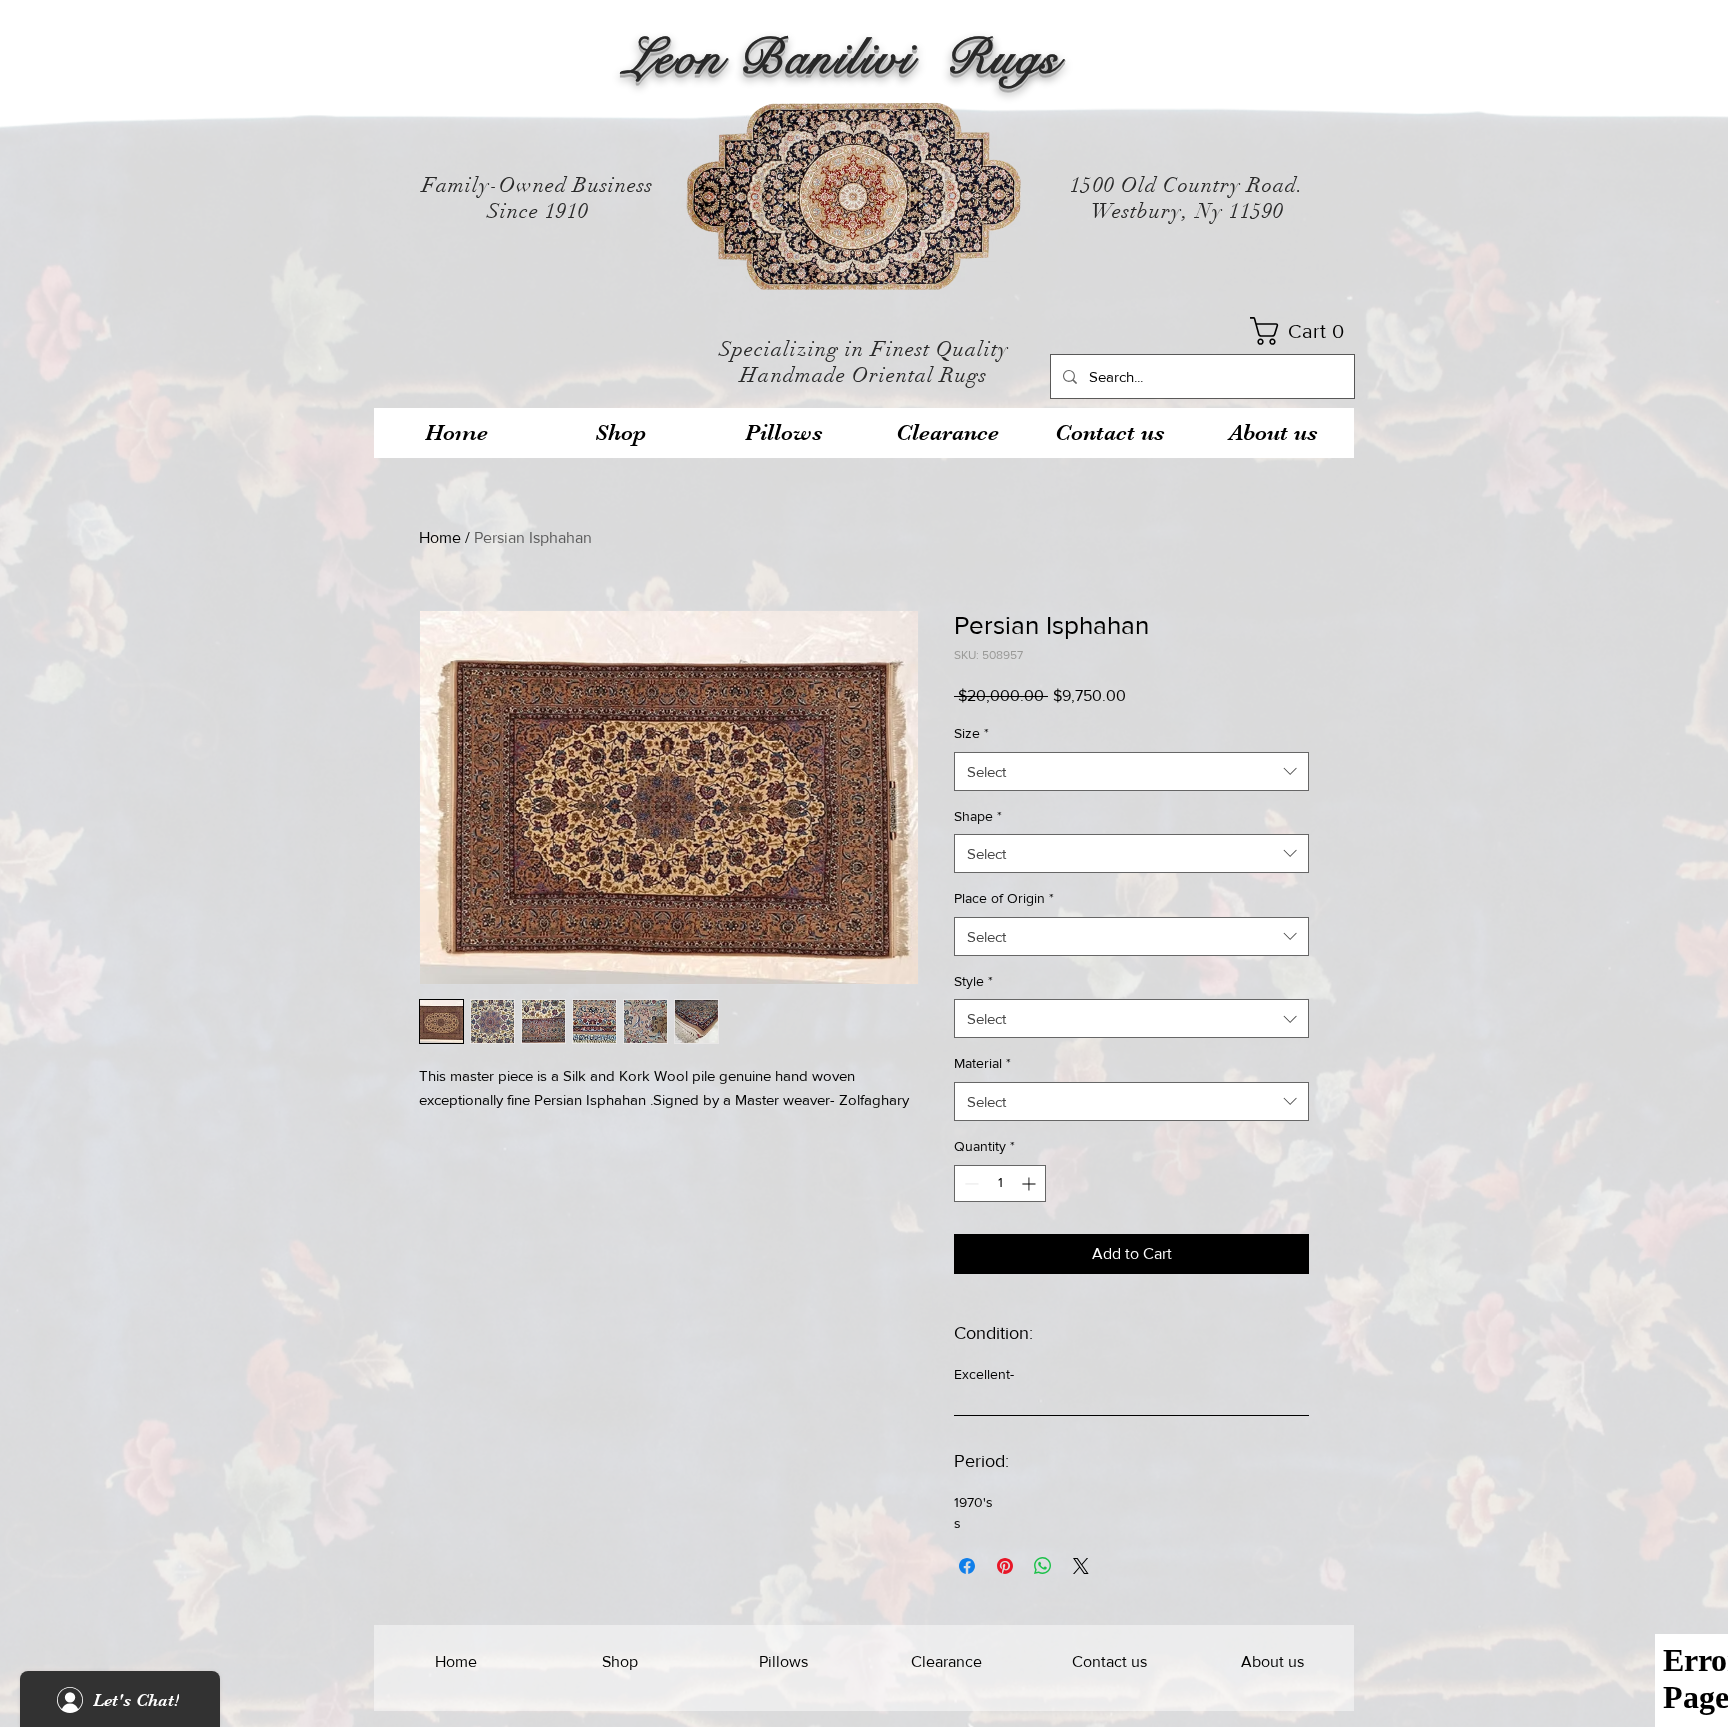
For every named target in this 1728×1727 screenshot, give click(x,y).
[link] (1303, 331)
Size (971, 733)
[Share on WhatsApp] (1043, 1566)
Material (982, 1063)
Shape (978, 816)
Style (973, 981)
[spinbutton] (1000, 1183)
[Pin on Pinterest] (1005, 1566)
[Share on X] (1081, 1566)
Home (440, 537)
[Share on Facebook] (967, 1566)
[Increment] (1030, 1183)
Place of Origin (1004, 898)
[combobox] (1131, 771)
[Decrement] (969, 1183)
